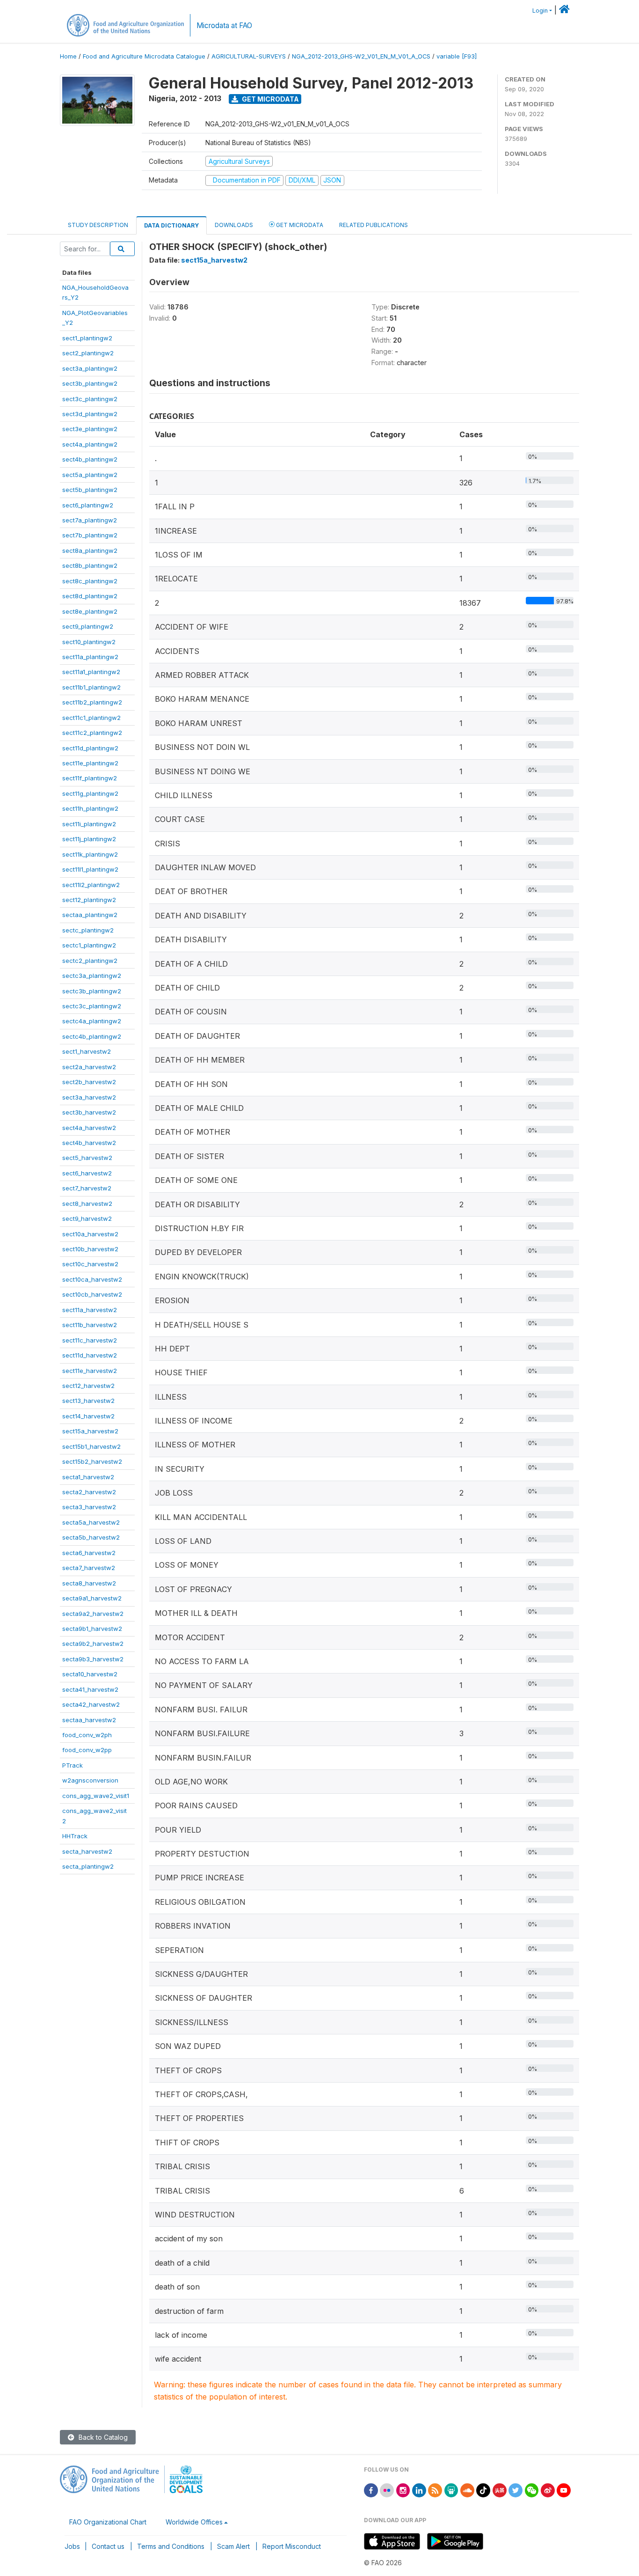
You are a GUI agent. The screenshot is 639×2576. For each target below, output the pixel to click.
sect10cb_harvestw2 (92, 1294)
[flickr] (387, 2490)
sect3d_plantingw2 (90, 414)
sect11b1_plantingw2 (91, 687)
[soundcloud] (467, 2490)
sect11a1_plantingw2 (91, 672)
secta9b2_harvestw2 (93, 1644)
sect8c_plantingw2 (90, 581)
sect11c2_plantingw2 (92, 733)
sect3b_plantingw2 (90, 383)
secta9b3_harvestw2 (93, 1659)
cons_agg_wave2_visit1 (96, 1796)
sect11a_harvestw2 (90, 1310)
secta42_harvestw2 (91, 1704)
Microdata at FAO (224, 26)
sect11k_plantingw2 (90, 854)
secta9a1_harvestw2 (92, 1598)
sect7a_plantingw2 (90, 520)
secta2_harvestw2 (89, 1492)
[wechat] (532, 2490)
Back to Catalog (102, 2437)
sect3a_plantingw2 (90, 368)
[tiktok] (483, 2490)
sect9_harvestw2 (87, 1218)
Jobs (72, 2546)
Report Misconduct (292, 2546)
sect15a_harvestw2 (90, 1431)
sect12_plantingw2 (89, 900)
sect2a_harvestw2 (89, 1067)
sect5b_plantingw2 (90, 490)
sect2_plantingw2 (88, 353)
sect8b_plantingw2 (90, 565)
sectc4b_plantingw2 (92, 1036)
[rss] (435, 2490)
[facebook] (371, 2490)
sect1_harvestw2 (87, 1051)
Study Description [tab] (98, 225)
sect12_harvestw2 (88, 1386)
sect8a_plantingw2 (90, 550)
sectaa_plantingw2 (90, 915)
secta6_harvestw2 (89, 1553)
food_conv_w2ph (87, 1735)
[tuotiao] (500, 2490)
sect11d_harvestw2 (90, 1355)
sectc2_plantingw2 (90, 961)
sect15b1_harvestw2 (91, 1446)
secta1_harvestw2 (88, 1477)
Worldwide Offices (194, 2522)
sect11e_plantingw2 (90, 763)
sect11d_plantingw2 (90, 748)
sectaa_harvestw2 (89, 1720)
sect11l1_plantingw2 (90, 869)
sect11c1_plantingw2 (91, 718)
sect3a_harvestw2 (89, 1097)
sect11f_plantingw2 (90, 778)
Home (68, 56)
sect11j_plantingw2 (89, 839)
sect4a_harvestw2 (89, 1128)
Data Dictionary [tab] (171, 225)
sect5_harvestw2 (87, 1158)
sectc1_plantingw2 (89, 945)
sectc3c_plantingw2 (92, 1006)
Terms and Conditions (171, 2546)
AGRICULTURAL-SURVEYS (249, 56)
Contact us (108, 2546)
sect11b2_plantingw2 (92, 702)
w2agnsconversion (90, 1780)
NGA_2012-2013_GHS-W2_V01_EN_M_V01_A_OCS (361, 56)
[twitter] (516, 2490)
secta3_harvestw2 (89, 1507)
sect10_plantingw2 (89, 642)
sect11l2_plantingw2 (91, 885)
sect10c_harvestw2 (90, 1264)
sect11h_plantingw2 (90, 808)
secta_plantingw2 (88, 1866)
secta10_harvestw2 (90, 1674)
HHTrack (75, 1836)
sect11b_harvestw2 (90, 1325)
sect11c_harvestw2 (90, 1340)
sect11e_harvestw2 (90, 1371)
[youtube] (564, 2490)
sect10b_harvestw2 (90, 1249)
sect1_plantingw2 (87, 338)
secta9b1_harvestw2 (92, 1629)
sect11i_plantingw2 (89, 824)
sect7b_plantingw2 (90, 535)
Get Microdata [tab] (299, 225)
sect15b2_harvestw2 (92, 1461)
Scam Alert (233, 2546)
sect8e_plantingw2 (90, 611)
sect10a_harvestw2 (90, 1234)
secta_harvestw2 (87, 1851)
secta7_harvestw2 (89, 1568)
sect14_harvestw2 (88, 1416)
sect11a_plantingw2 (90, 657)
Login (540, 11)
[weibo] (548, 2490)
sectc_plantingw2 (88, 930)
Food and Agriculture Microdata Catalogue (144, 56)
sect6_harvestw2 (87, 1173)
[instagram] (403, 2490)
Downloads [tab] (234, 225)
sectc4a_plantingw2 (92, 1021)
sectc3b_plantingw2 (92, 991)
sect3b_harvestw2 (89, 1112)
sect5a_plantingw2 (90, 475)
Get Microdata (270, 99)
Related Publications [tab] (374, 225)
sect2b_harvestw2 (89, 1082)
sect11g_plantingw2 (90, 793)
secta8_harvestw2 (89, 1583)
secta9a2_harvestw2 (93, 1614)
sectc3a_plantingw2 (92, 976)
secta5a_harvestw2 (91, 1522)
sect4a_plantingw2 (90, 444)
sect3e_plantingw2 (90, 429)
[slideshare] (451, 2490)
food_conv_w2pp (87, 1750)
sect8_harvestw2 (87, 1204)
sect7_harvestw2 (87, 1188)
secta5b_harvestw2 (91, 1537)
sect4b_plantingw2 (90, 459)
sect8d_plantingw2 (90, 596)
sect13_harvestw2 (88, 1401)
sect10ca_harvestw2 (92, 1279)
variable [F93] (457, 56)
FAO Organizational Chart (108, 2522)
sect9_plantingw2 (88, 626)
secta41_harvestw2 (90, 1689)
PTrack (73, 1765)
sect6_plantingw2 (88, 505)
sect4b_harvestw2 (89, 1143)
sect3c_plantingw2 (90, 399)
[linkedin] (419, 2490)
